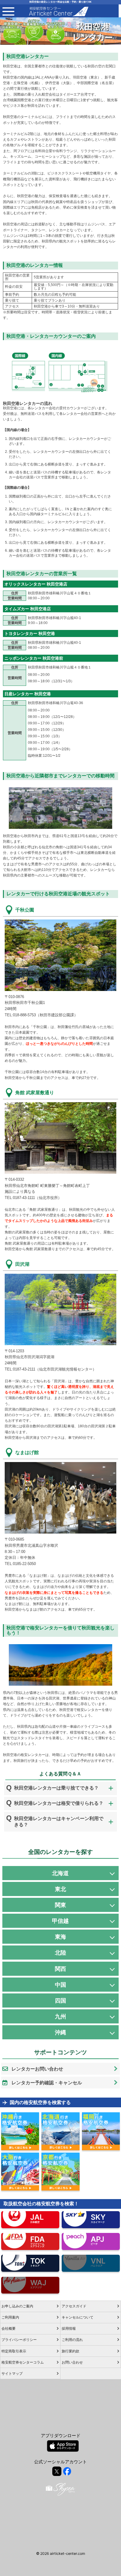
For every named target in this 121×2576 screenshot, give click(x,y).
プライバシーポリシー (19, 2340)
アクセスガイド (74, 2306)
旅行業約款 (70, 2351)
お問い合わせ (72, 2362)
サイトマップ (12, 2373)
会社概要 (9, 2328)
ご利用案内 (10, 2317)
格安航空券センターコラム (23, 2362)
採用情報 (69, 2328)
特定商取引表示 (14, 2351)
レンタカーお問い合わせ (37, 2069)
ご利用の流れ (72, 2340)
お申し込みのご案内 (17, 2306)
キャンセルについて (78, 2317)
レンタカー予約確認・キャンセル (47, 2083)
